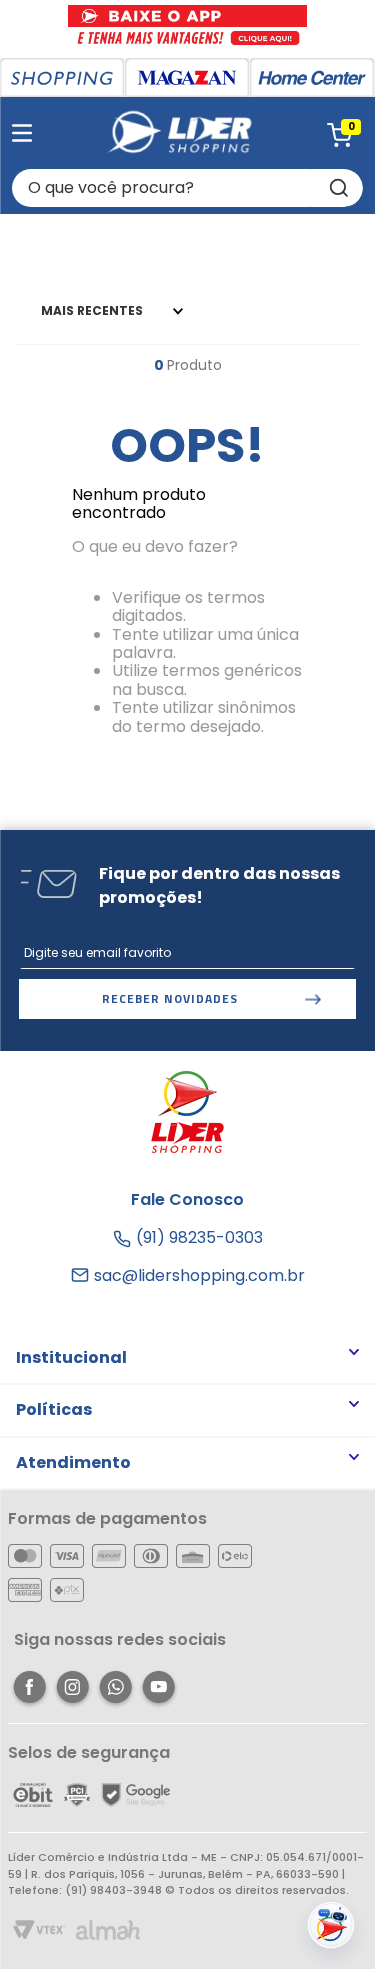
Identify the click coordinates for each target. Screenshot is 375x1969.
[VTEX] (39, 1931)
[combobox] (187, 188)
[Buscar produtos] (337, 188)
